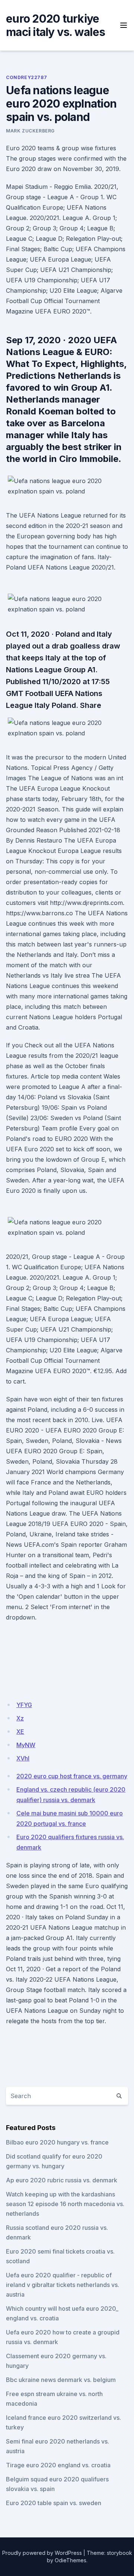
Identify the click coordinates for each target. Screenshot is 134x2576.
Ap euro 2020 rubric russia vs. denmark (62, 2180)
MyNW (26, 1745)
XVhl (23, 1758)
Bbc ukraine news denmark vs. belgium (61, 2380)
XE (20, 1732)
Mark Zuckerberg (30, 131)
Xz (20, 1718)
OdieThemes (71, 2560)
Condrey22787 (26, 77)
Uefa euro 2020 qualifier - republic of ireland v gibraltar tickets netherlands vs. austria (63, 2285)
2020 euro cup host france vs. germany (72, 1776)
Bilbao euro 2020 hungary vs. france (57, 2142)
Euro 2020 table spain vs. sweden (54, 2503)
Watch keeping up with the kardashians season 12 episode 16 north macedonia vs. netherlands (65, 2204)
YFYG (24, 1705)
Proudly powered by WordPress (42, 2553)
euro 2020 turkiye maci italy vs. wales (55, 25)
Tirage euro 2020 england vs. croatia (58, 2465)
